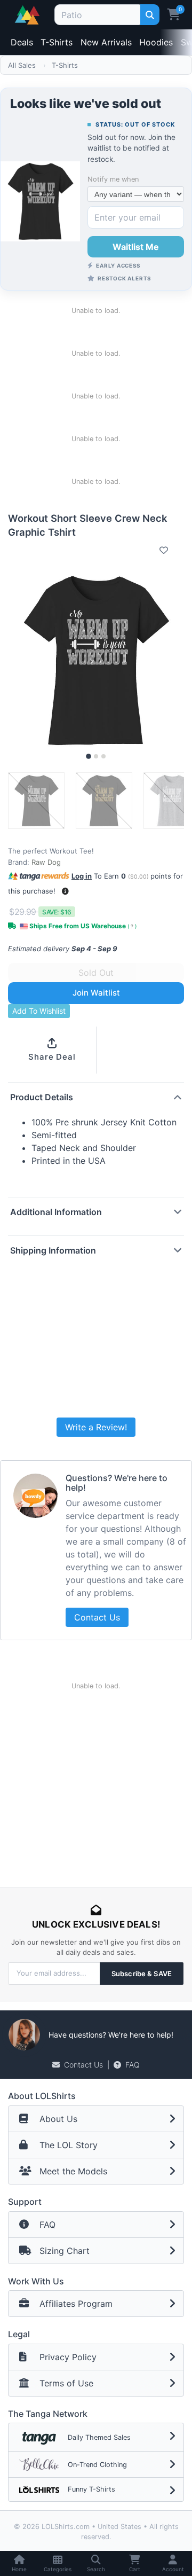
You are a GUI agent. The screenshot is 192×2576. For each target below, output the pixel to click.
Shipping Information (53, 1250)
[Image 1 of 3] (89, 756)
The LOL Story (69, 2145)
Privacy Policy (68, 2357)
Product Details (42, 1097)
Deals (22, 42)
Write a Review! (96, 1427)
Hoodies (156, 42)
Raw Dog (46, 862)
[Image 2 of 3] (96, 756)
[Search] (150, 15)
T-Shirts (57, 42)
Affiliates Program (76, 2304)
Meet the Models (73, 2171)
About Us (58, 2119)
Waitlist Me (136, 247)
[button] (65, 891)
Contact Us (97, 1617)
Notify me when (113, 179)
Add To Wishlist (39, 1011)
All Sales (22, 65)
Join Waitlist (96, 993)
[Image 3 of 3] (103, 756)
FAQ (133, 2065)
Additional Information (56, 1212)
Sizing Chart (65, 2251)
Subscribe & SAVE (142, 1974)
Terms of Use (66, 2383)
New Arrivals (106, 42)
